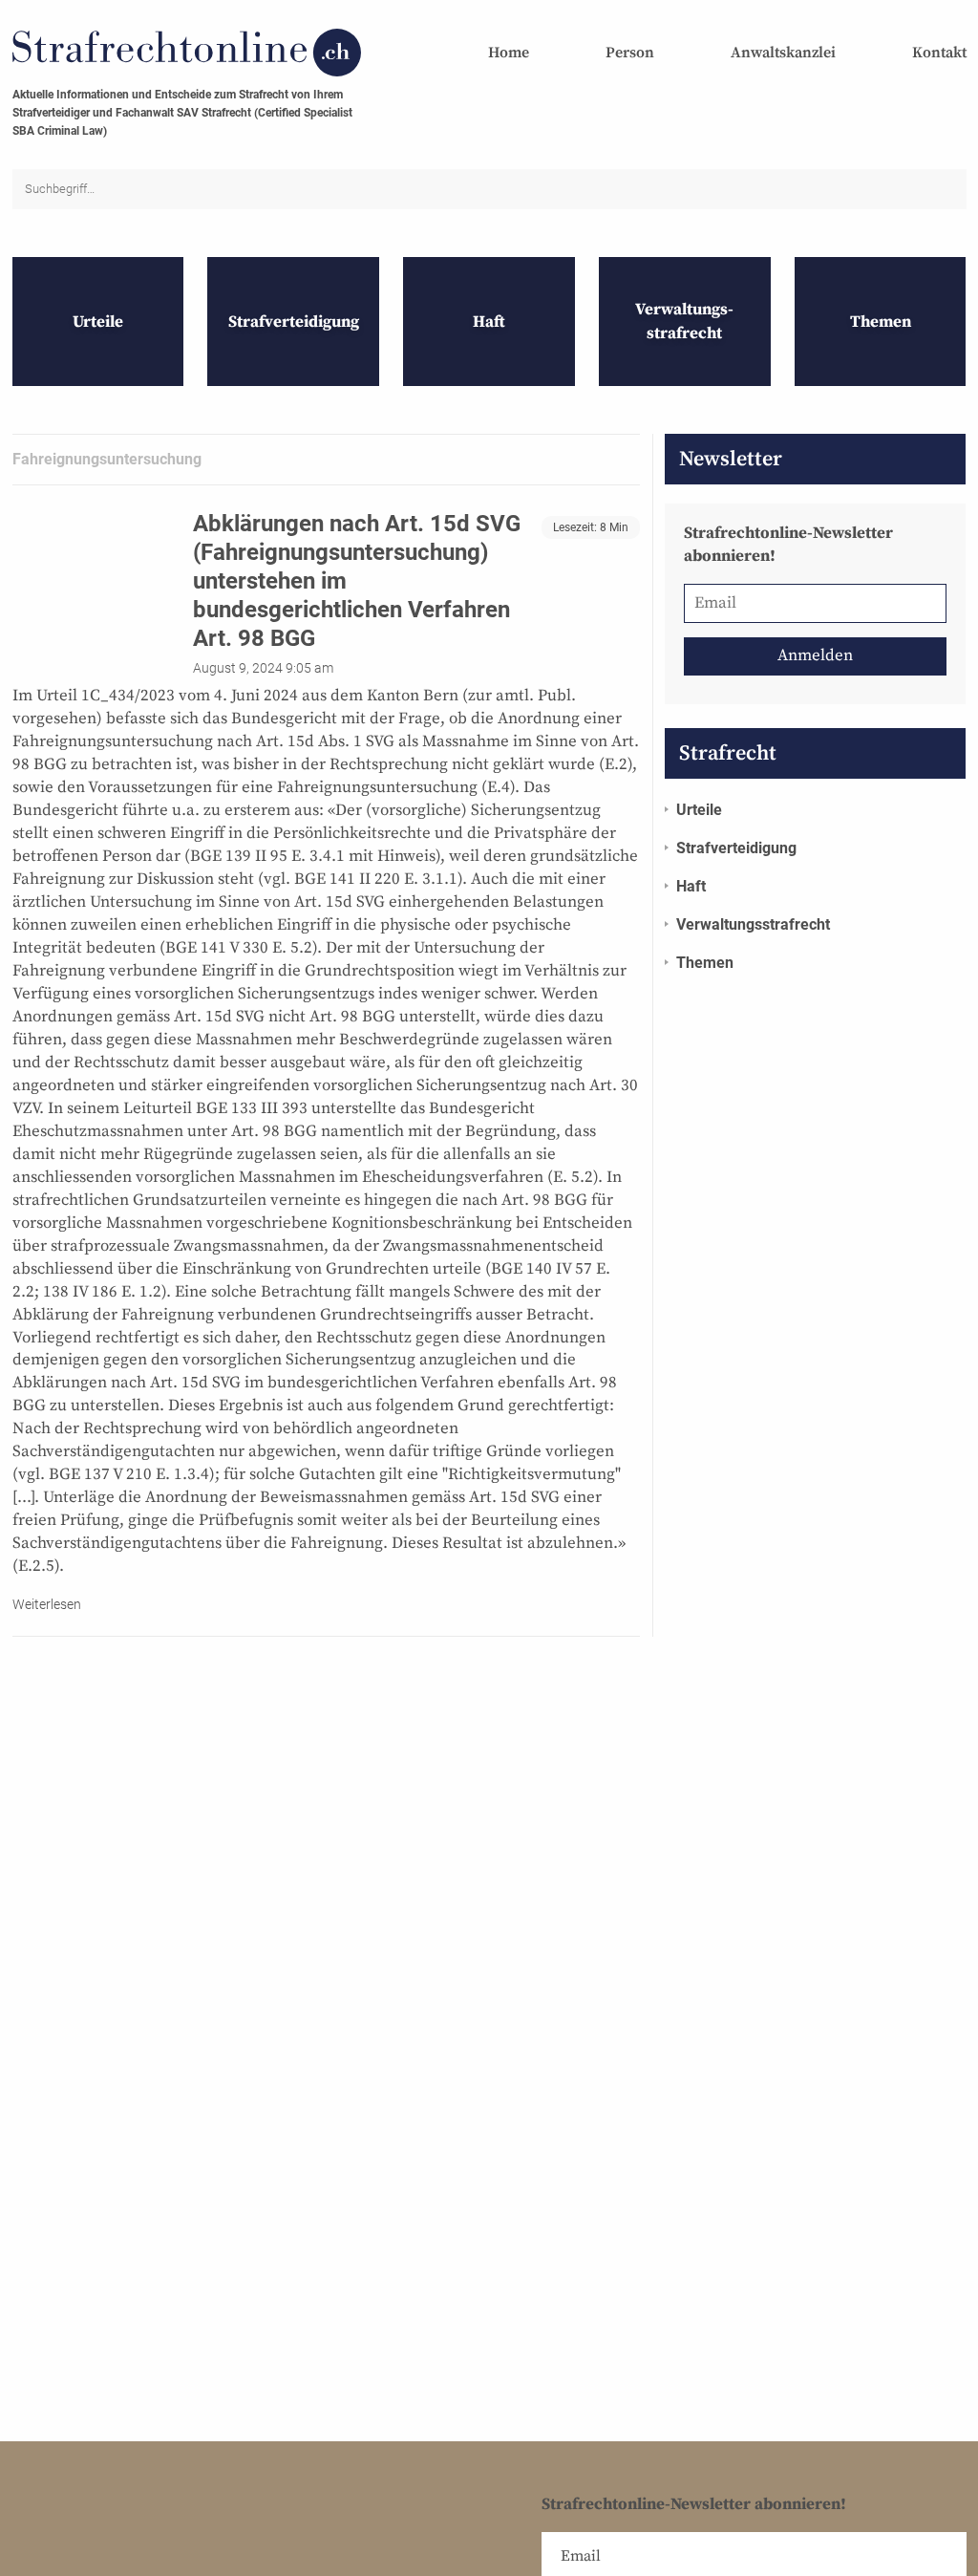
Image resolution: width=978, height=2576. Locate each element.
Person (630, 53)
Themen (705, 963)
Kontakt (939, 53)
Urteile (699, 810)
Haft (691, 886)
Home (509, 53)
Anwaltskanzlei (783, 53)
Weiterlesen (47, 1604)
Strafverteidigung (736, 848)
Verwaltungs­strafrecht (753, 924)
